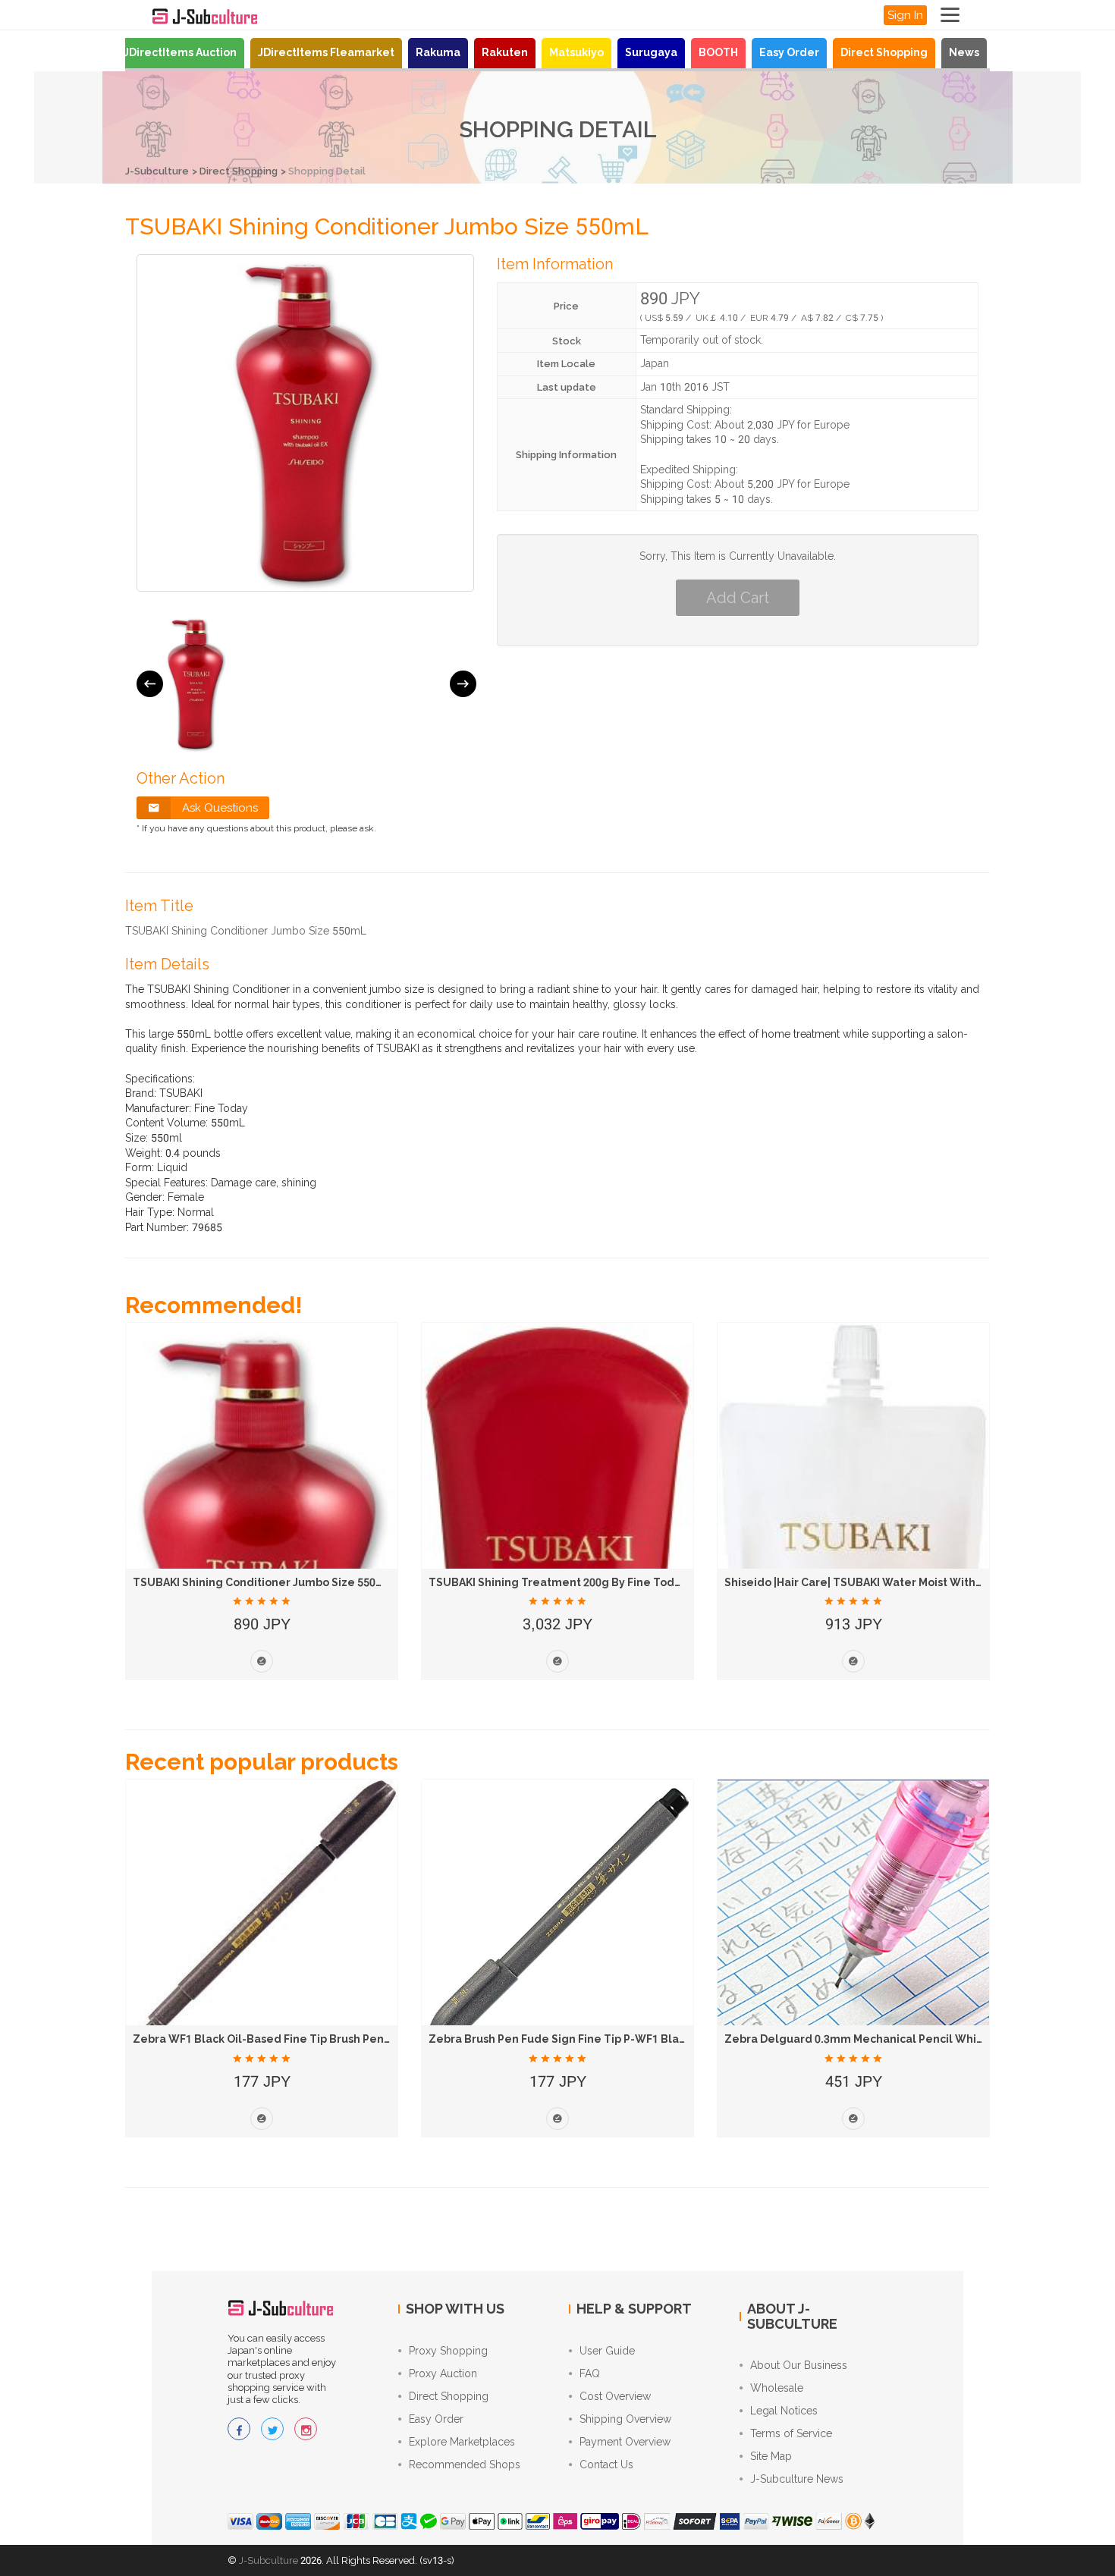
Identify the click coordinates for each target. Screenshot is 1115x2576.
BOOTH (718, 52)
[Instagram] (306, 2429)
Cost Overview (615, 2396)
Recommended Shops (465, 2464)
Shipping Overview (625, 2419)
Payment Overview (625, 2442)
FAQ (590, 2373)
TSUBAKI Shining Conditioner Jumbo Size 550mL (263, 1582)
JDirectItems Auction (180, 52)
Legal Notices (784, 2411)
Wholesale (777, 2388)
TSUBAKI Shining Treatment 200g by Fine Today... (562, 1582)
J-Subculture (157, 171)
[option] (196, 684)
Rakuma (438, 52)
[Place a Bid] (262, 1661)
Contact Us (606, 2464)
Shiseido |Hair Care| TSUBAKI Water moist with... (854, 1582)
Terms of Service (791, 2433)
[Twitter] (272, 2429)
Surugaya (651, 52)
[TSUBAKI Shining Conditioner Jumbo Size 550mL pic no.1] (196, 684)
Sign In (905, 15)
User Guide (607, 2351)
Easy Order (789, 52)
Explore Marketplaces (462, 2442)
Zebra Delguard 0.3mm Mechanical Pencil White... (861, 2039)
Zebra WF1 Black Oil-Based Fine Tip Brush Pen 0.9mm (278, 2039)
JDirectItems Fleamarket (326, 52)
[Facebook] (239, 2429)
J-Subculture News (797, 2479)
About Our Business (799, 2365)
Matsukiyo (576, 52)
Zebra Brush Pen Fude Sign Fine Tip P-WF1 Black (560, 2039)
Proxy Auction (443, 2373)
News (964, 52)
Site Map (771, 2456)
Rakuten (505, 52)
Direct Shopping (884, 52)
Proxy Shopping (448, 2351)
